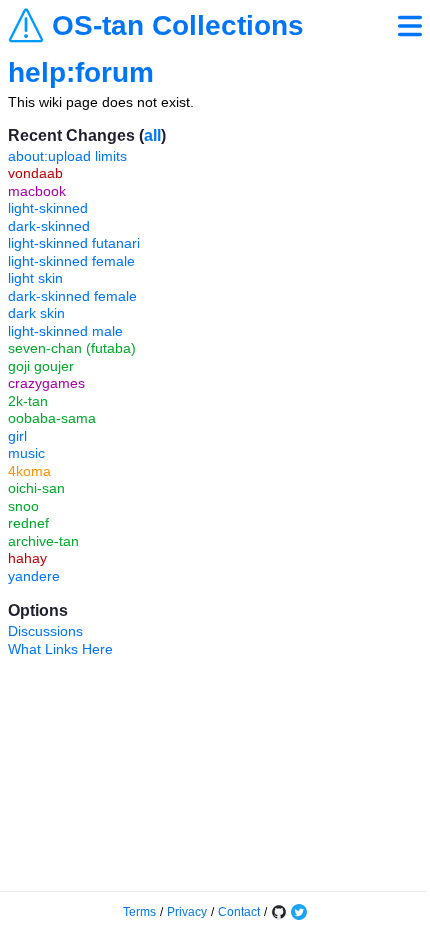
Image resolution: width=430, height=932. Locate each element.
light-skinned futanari (74, 243)
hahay (27, 558)
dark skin (36, 313)
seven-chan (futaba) (72, 348)
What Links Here (60, 649)
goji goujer (41, 366)
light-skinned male (65, 331)
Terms (139, 912)
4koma (29, 471)
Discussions (45, 631)
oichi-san (36, 488)
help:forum (81, 72)
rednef (28, 523)
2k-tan (28, 401)
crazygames (46, 383)
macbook (37, 191)
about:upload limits (67, 156)
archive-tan (43, 541)
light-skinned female (71, 261)
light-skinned (48, 208)
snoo (23, 506)
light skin (35, 278)
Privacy (187, 912)
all (152, 135)
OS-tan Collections (178, 26)
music (26, 453)
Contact (239, 912)
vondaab (35, 173)
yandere (34, 576)
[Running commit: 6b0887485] (279, 912)
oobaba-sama (52, 418)
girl (17, 436)
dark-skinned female (72, 296)
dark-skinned (49, 226)
